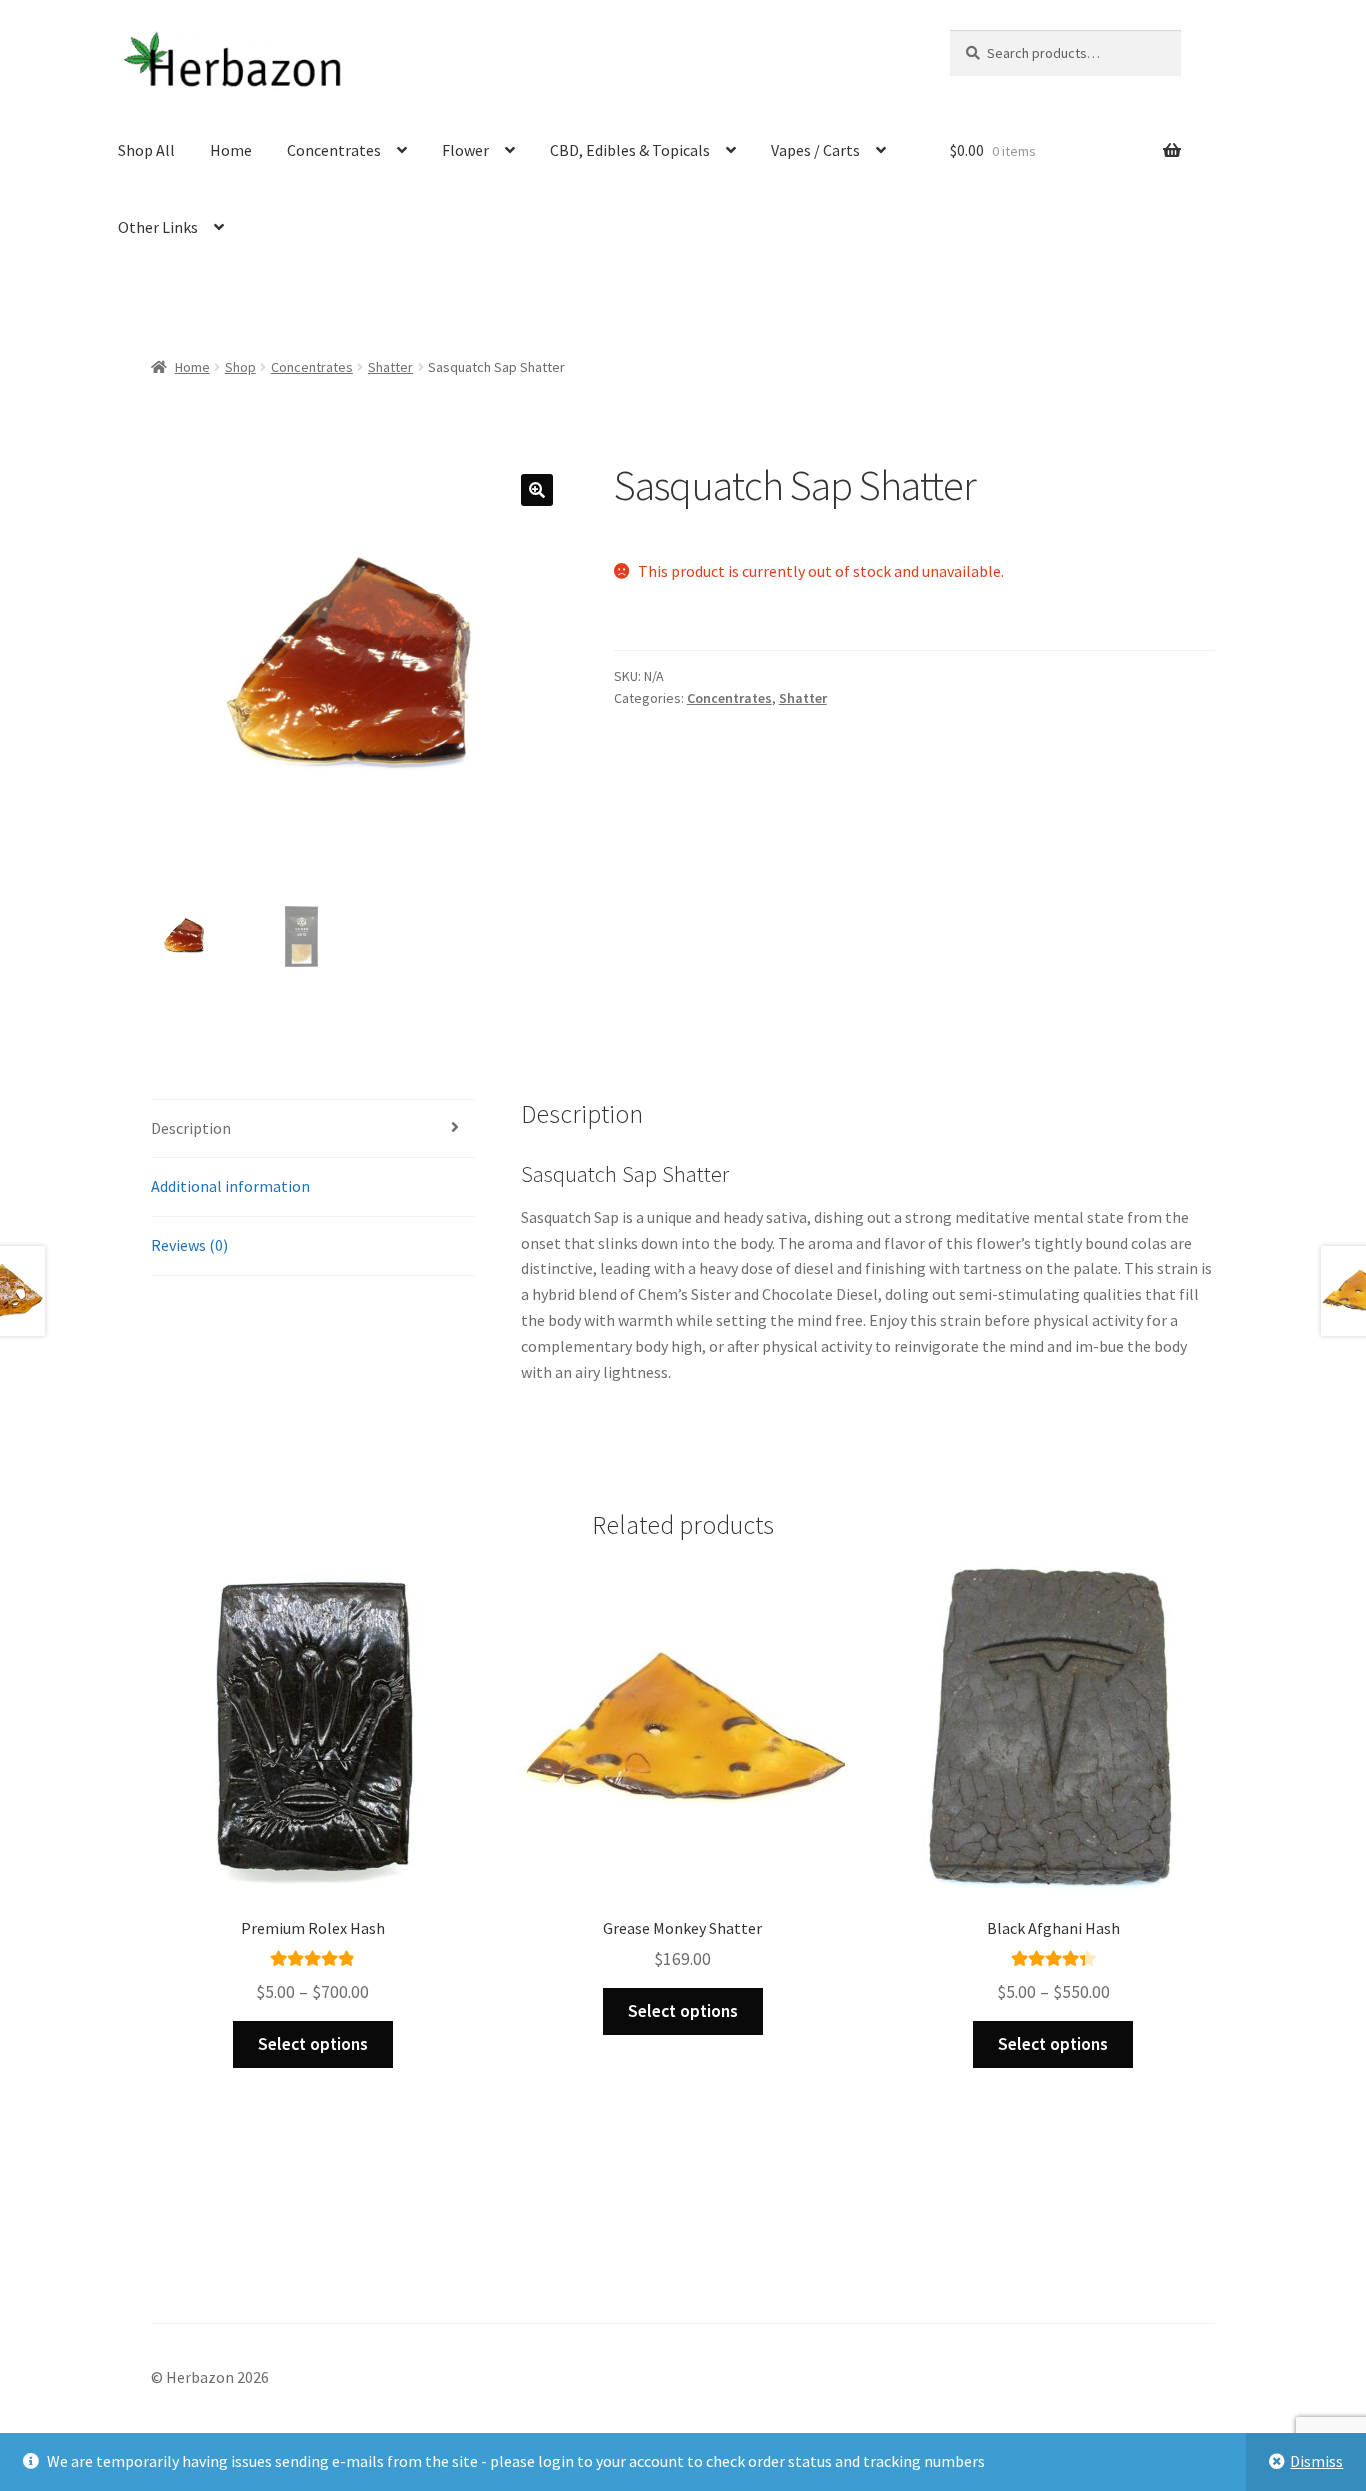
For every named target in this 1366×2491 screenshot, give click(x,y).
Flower (465, 150)
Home (231, 150)
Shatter (390, 367)
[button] (537, 490)
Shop (240, 367)
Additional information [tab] (230, 1186)
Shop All (146, 150)
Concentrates (334, 150)
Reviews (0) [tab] (189, 1245)
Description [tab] (191, 1128)
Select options (313, 2044)
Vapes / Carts (815, 150)
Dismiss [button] (1316, 2461)
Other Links (158, 227)
